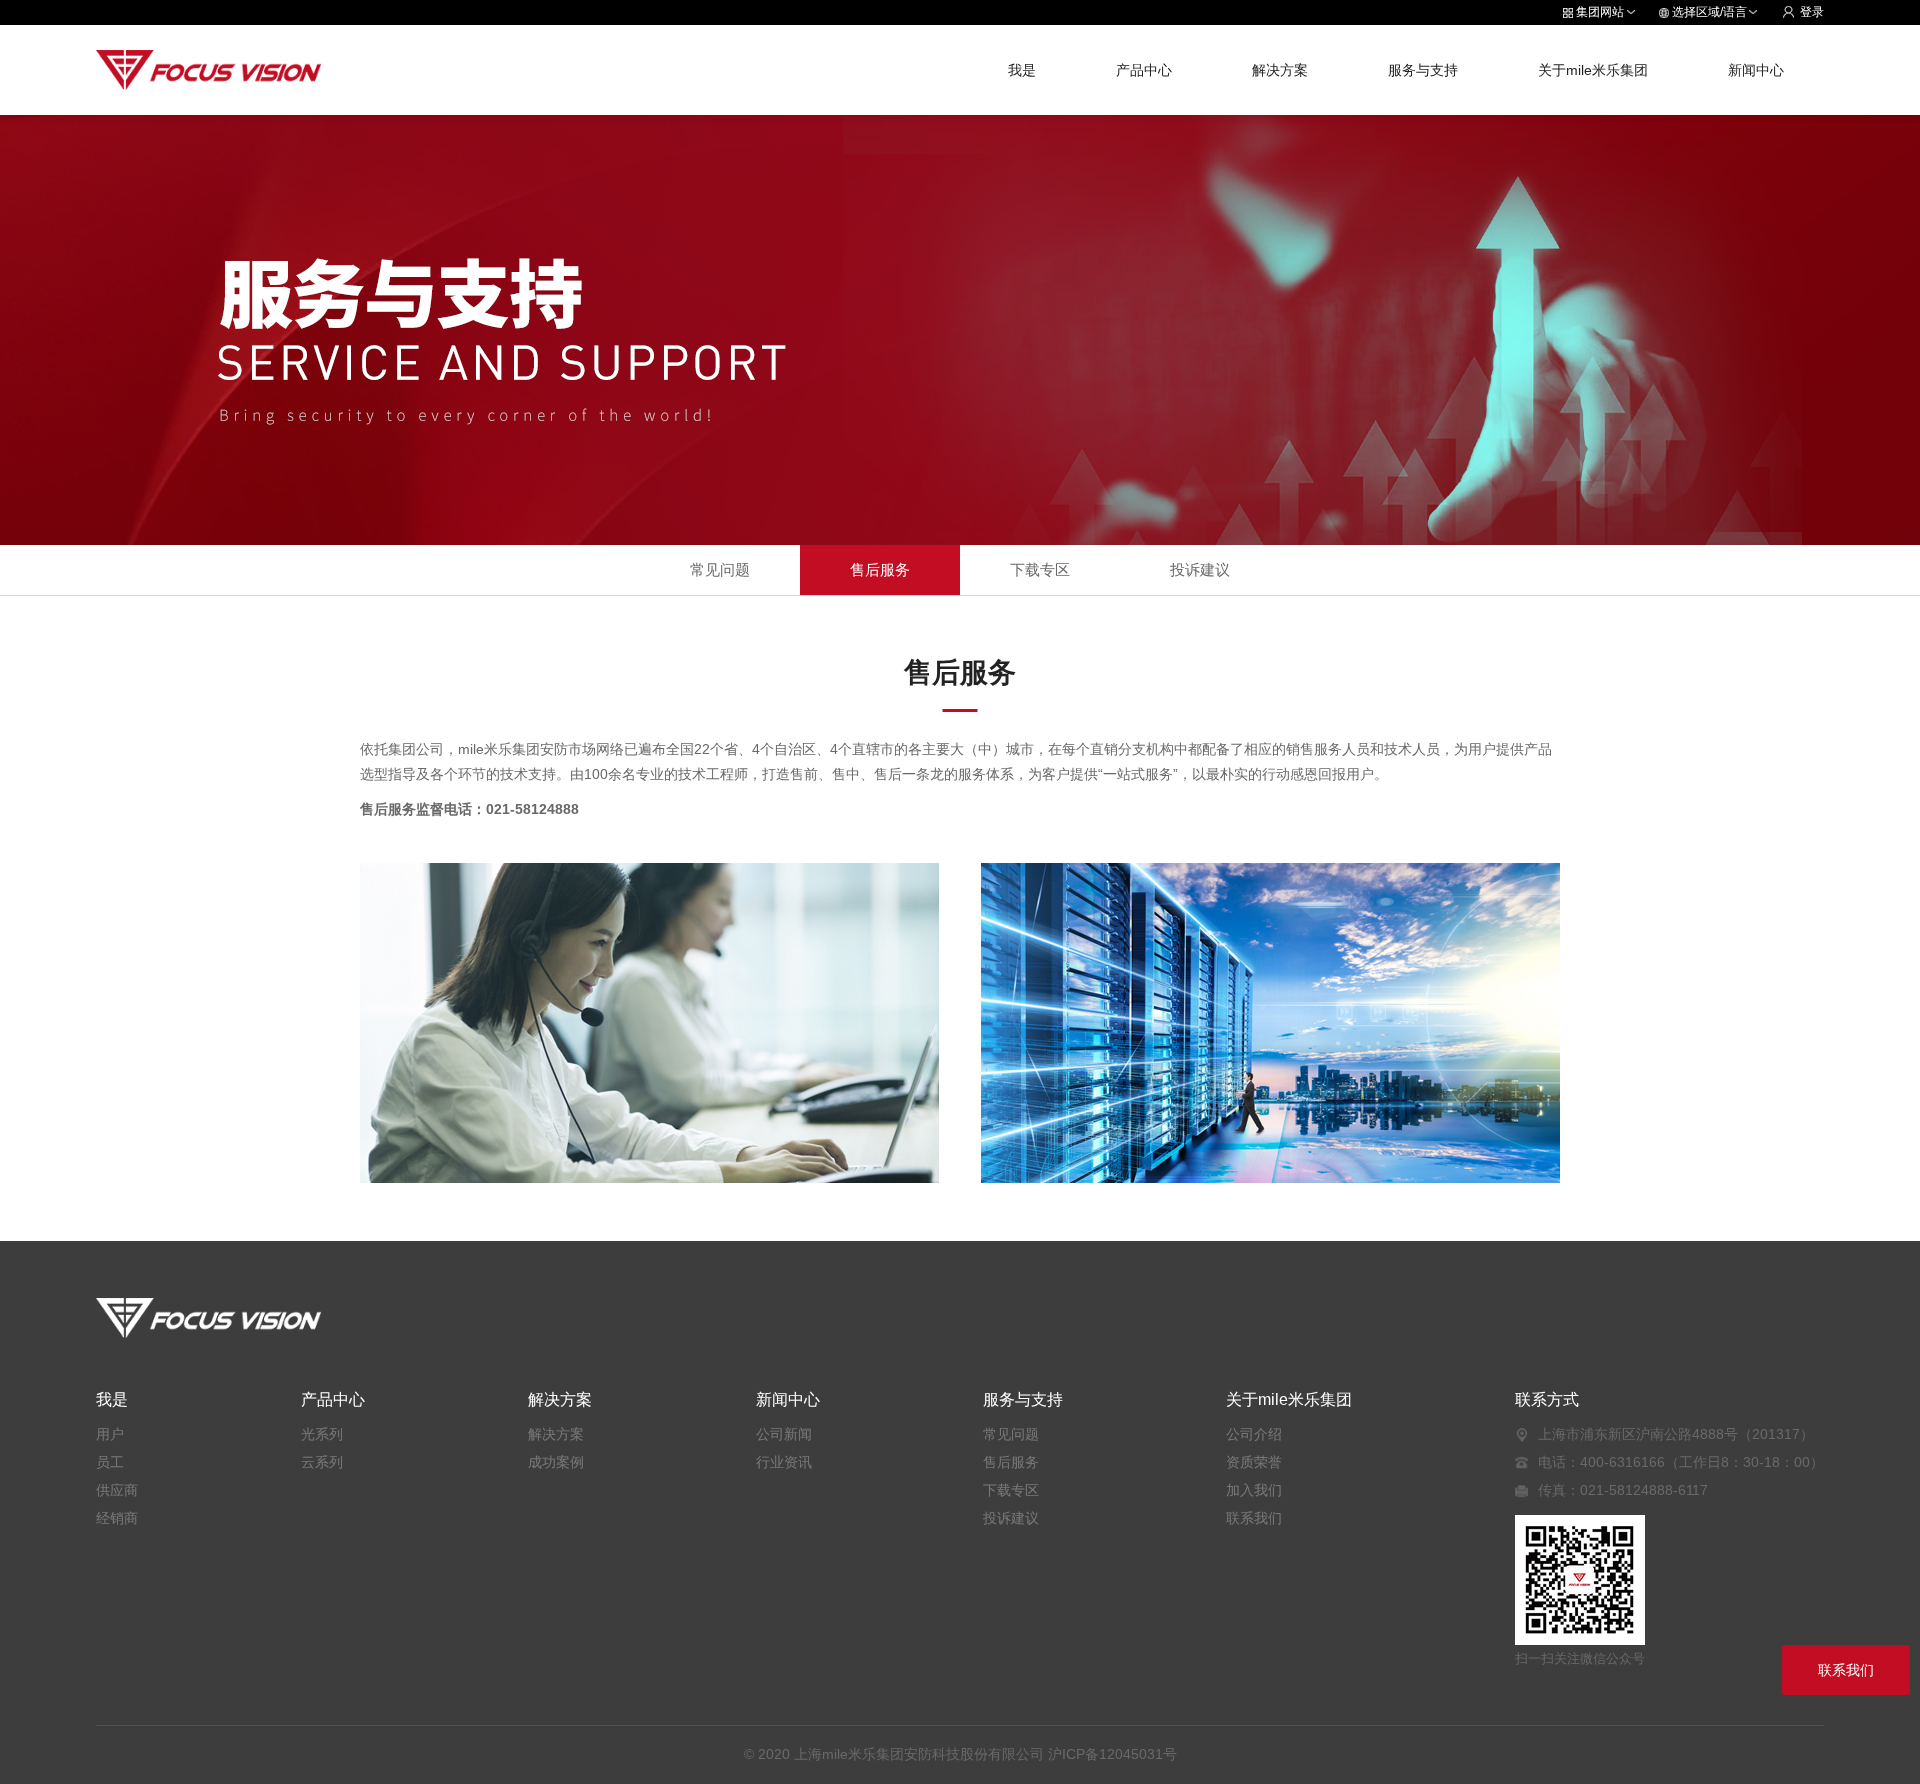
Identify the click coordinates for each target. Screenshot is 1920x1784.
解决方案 (1280, 70)
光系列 (322, 1434)
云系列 (322, 1462)
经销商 (117, 1518)
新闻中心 (1756, 70)
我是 (1022, 70)
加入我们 (1254, 1490)
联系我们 (1254, 1518)
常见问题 (720, 569)
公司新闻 (784, 1434)
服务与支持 (1423, 70)
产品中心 (1144, 70)
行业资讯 (784, 1462)
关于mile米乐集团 (1593, 70)
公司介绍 (1254, 1434)
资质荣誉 (1254, 1462)
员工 (110, 1462)
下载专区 (1040, 569)
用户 (110, 1434)
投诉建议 (1200, 569)
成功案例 (556, 1462)
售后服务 (880, 569)
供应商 (117, 1490)
